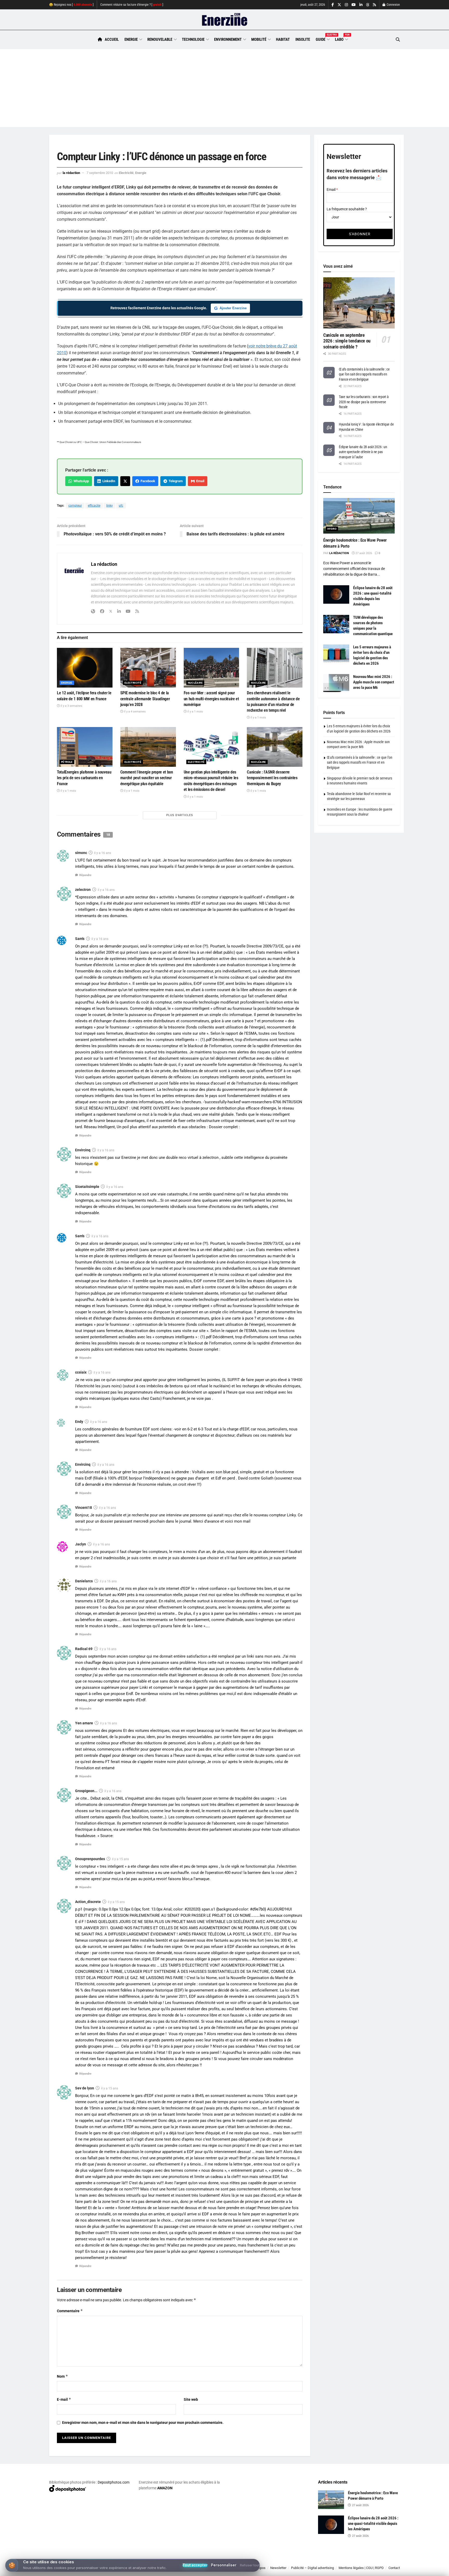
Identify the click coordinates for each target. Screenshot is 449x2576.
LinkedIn (108, 481)
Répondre (85, 875)
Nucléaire (195, 683)
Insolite (303, 39)
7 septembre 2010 (100, 173)
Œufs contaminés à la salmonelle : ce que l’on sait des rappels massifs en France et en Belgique (364, 374)
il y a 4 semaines (134, 712)
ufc (121, 506)
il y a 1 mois (195, 712)
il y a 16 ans (103, 853)
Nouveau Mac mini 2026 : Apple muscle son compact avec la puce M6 (374, 682)
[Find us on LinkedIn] (361, 5)
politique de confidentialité (219, 2570)
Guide (322, 39)
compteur (75, 506)
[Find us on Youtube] (354, 5)
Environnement (228, 39)
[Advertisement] (224, 88)
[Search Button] (398, 40)
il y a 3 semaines (71, 706)
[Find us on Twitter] (339, 5)
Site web (191, 2399)
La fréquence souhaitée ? (347, 209)
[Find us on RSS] (374, 5)
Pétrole (67, 762)
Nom (62, 2376)
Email (199, 481)
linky (110, 506)
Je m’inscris (373, 2561)
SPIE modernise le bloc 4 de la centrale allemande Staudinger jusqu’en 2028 (145, 699)
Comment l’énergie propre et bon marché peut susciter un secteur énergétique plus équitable (147, 778)
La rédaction (71, 173)
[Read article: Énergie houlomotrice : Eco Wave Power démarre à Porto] (359, 516)
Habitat (283, 39)
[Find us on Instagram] (346, 5)
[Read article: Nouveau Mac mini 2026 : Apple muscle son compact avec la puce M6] (336, 683)
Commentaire (70, 2311)
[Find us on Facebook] (333, 5)
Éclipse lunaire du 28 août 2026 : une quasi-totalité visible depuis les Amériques (373, 2524)
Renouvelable (160, 39)
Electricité (126, 173)
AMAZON (165, 2488)
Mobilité (259, 39)
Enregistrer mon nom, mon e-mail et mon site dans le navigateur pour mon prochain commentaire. (143, 2423)
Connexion (393, 5)
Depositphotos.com (114, 2482)
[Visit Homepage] (225, 20)
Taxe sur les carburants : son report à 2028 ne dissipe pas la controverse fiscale (364, 402)
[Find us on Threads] (368, 5)
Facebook (147, 481)
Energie (131, 39)
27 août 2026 (363, 553)
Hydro (332, 529)
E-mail (64, 2399)
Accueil (112, 39)
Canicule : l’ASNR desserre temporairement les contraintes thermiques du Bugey (272, 778)
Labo (341, 39)
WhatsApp (80, 481)
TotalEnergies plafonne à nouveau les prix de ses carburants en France (84, 778)
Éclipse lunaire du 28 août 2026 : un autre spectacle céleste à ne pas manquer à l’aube (363, 452)
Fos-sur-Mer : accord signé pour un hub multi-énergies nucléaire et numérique (211, 699)
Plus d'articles (180, 815)
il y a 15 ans (120, 1859)
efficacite (94, 506)
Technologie (193, 39)
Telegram (175, 481)
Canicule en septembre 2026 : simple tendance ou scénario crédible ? (347, 341)
